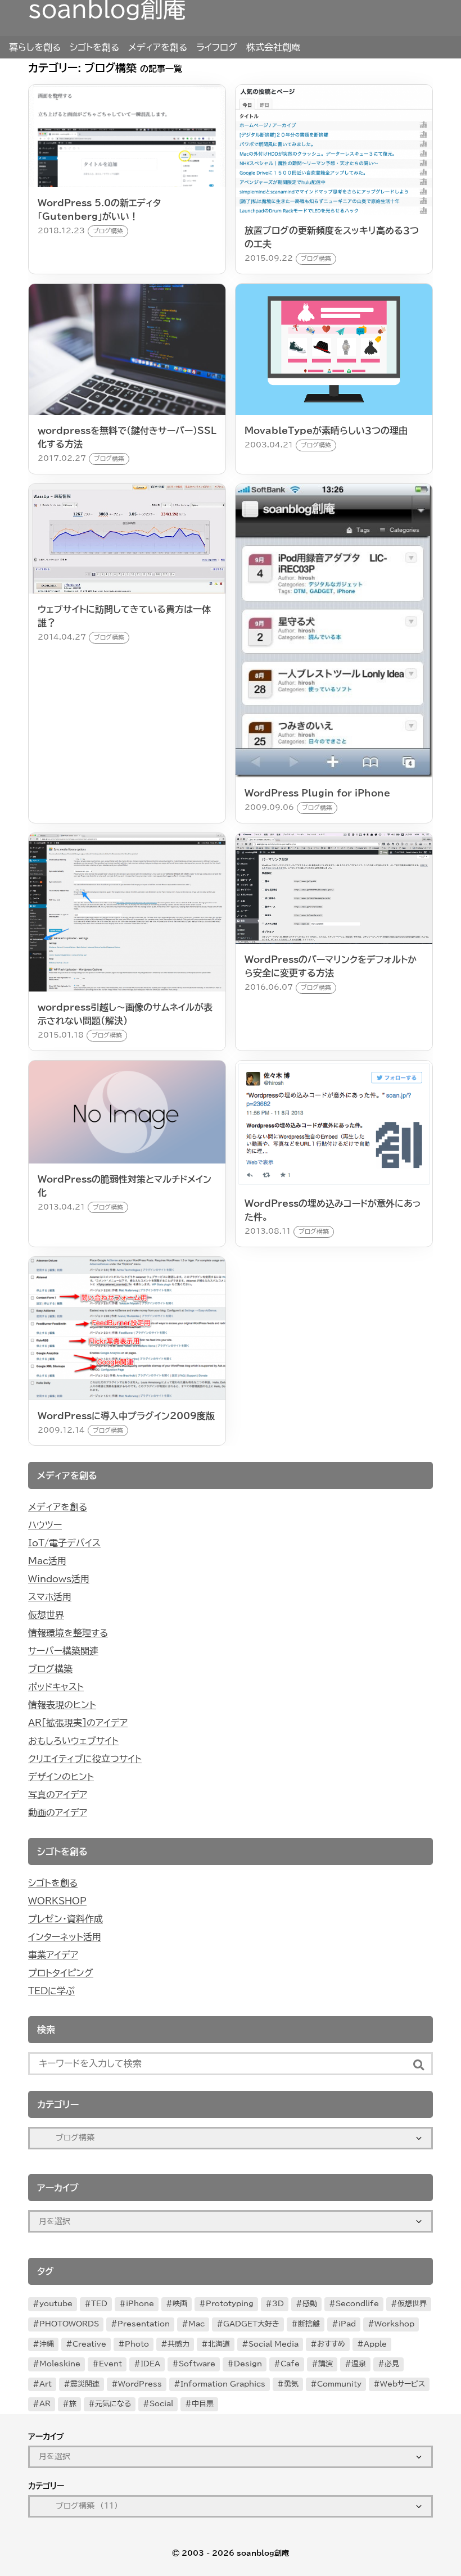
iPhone (140, 2304)
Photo (137, 2344)
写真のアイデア (58, 1795)
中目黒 (203, 2404)
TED (99, 2304)
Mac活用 (47, 1561)
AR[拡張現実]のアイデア (78, 1723)
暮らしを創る (35, 47)
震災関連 (85, 2384)
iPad (347, 2324)
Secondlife (357, 2304)
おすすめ (331, 2344)
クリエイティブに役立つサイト (85, 1759)
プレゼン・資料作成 (65, 1919)
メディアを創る (158, 47)
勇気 (291, 2384)
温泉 (359, 2364)
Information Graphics (223, 2384)
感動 (310, 2304)
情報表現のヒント (62, 1705)
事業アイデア (53, 1955)
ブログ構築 (50, 1669)
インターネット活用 (65, 1937)
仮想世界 (46, 1615)
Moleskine (60, 2364)
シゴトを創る (94, 47)
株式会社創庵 (273, 47)
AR (45, 2404)
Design (248, 2364)
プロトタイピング (61, 1973)
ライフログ (217, 47)
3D (278, 2304)
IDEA (150, 2364)
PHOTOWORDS (69, 2324)
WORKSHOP (57, 1901)
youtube (56, 2304)
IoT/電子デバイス (64, 1543)
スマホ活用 (50, 1597)
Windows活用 (59, 1579)
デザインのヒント (61, 1777)
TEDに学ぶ (51, 1991)
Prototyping (230, 2304)
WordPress (140, 2384)
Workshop (394, 2324)
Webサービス (403, 2384)
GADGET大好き (251, 2324)
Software (197, 2364)
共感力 (178, 2344)
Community (339, 2384)
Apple (375, 2344)
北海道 (219, 2344)
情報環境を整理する (68, 1633)
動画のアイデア (58, 1813)
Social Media (274, 2344)
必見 (392, 2364)
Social (161, 2404)
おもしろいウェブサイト (73, 1741)
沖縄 (47, 2344)
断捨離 (309, 2324)
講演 (326, 2364)
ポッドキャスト (56, 1687)
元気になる (113, 2404)
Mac (196, 2324)
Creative (89, 2344)
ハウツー (45, 1525)
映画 (180, 2304)
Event (110, 2364)
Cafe (290, 2364)
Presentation (144, 2324)
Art (46, 2384)
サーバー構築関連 (63, 1651)
